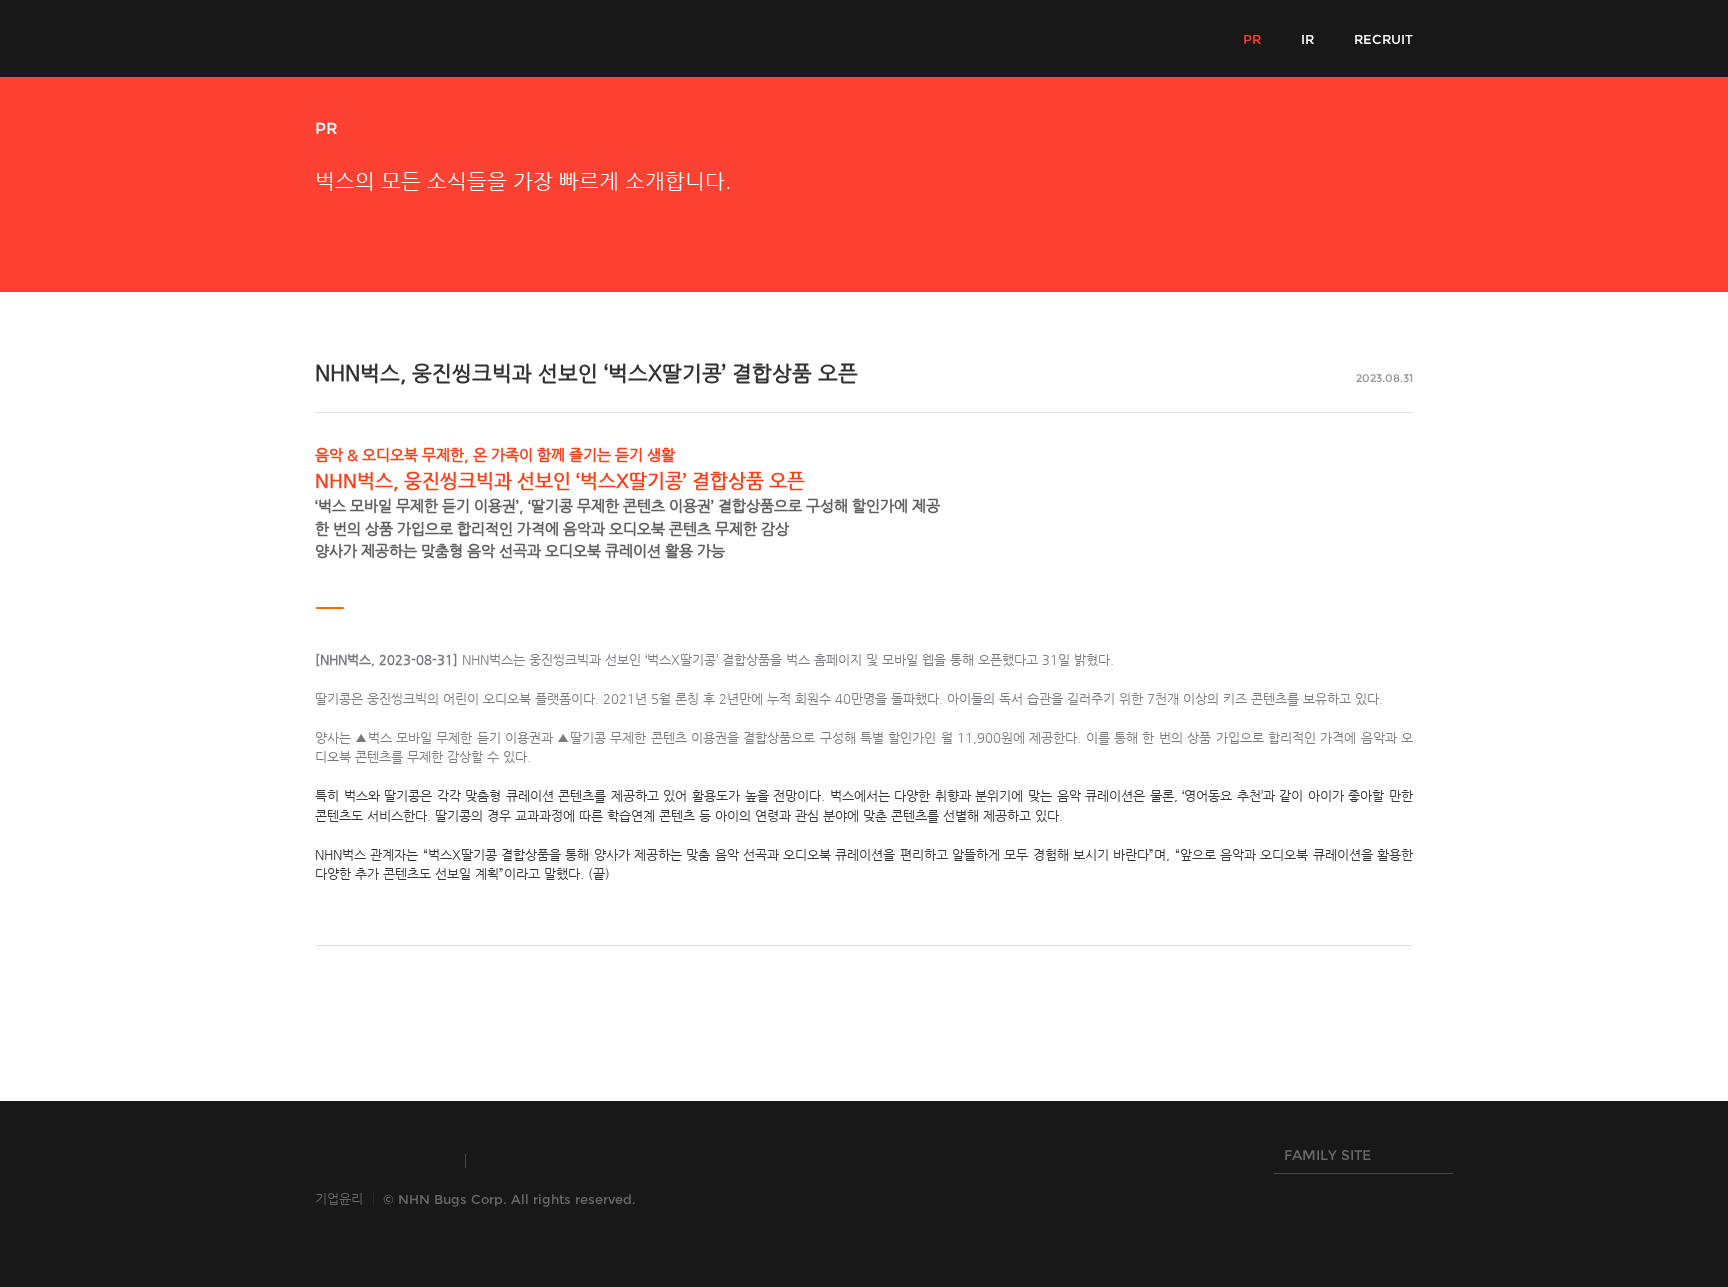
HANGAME (649, 1161)
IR (1307, 39)
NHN (764, 1161)
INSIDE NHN (380, 1161)
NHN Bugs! (389, 38)
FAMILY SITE (1322, 1160)
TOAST (528, 1161)
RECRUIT (1383, 39)
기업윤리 (339, 1198)
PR (1252, 39)
